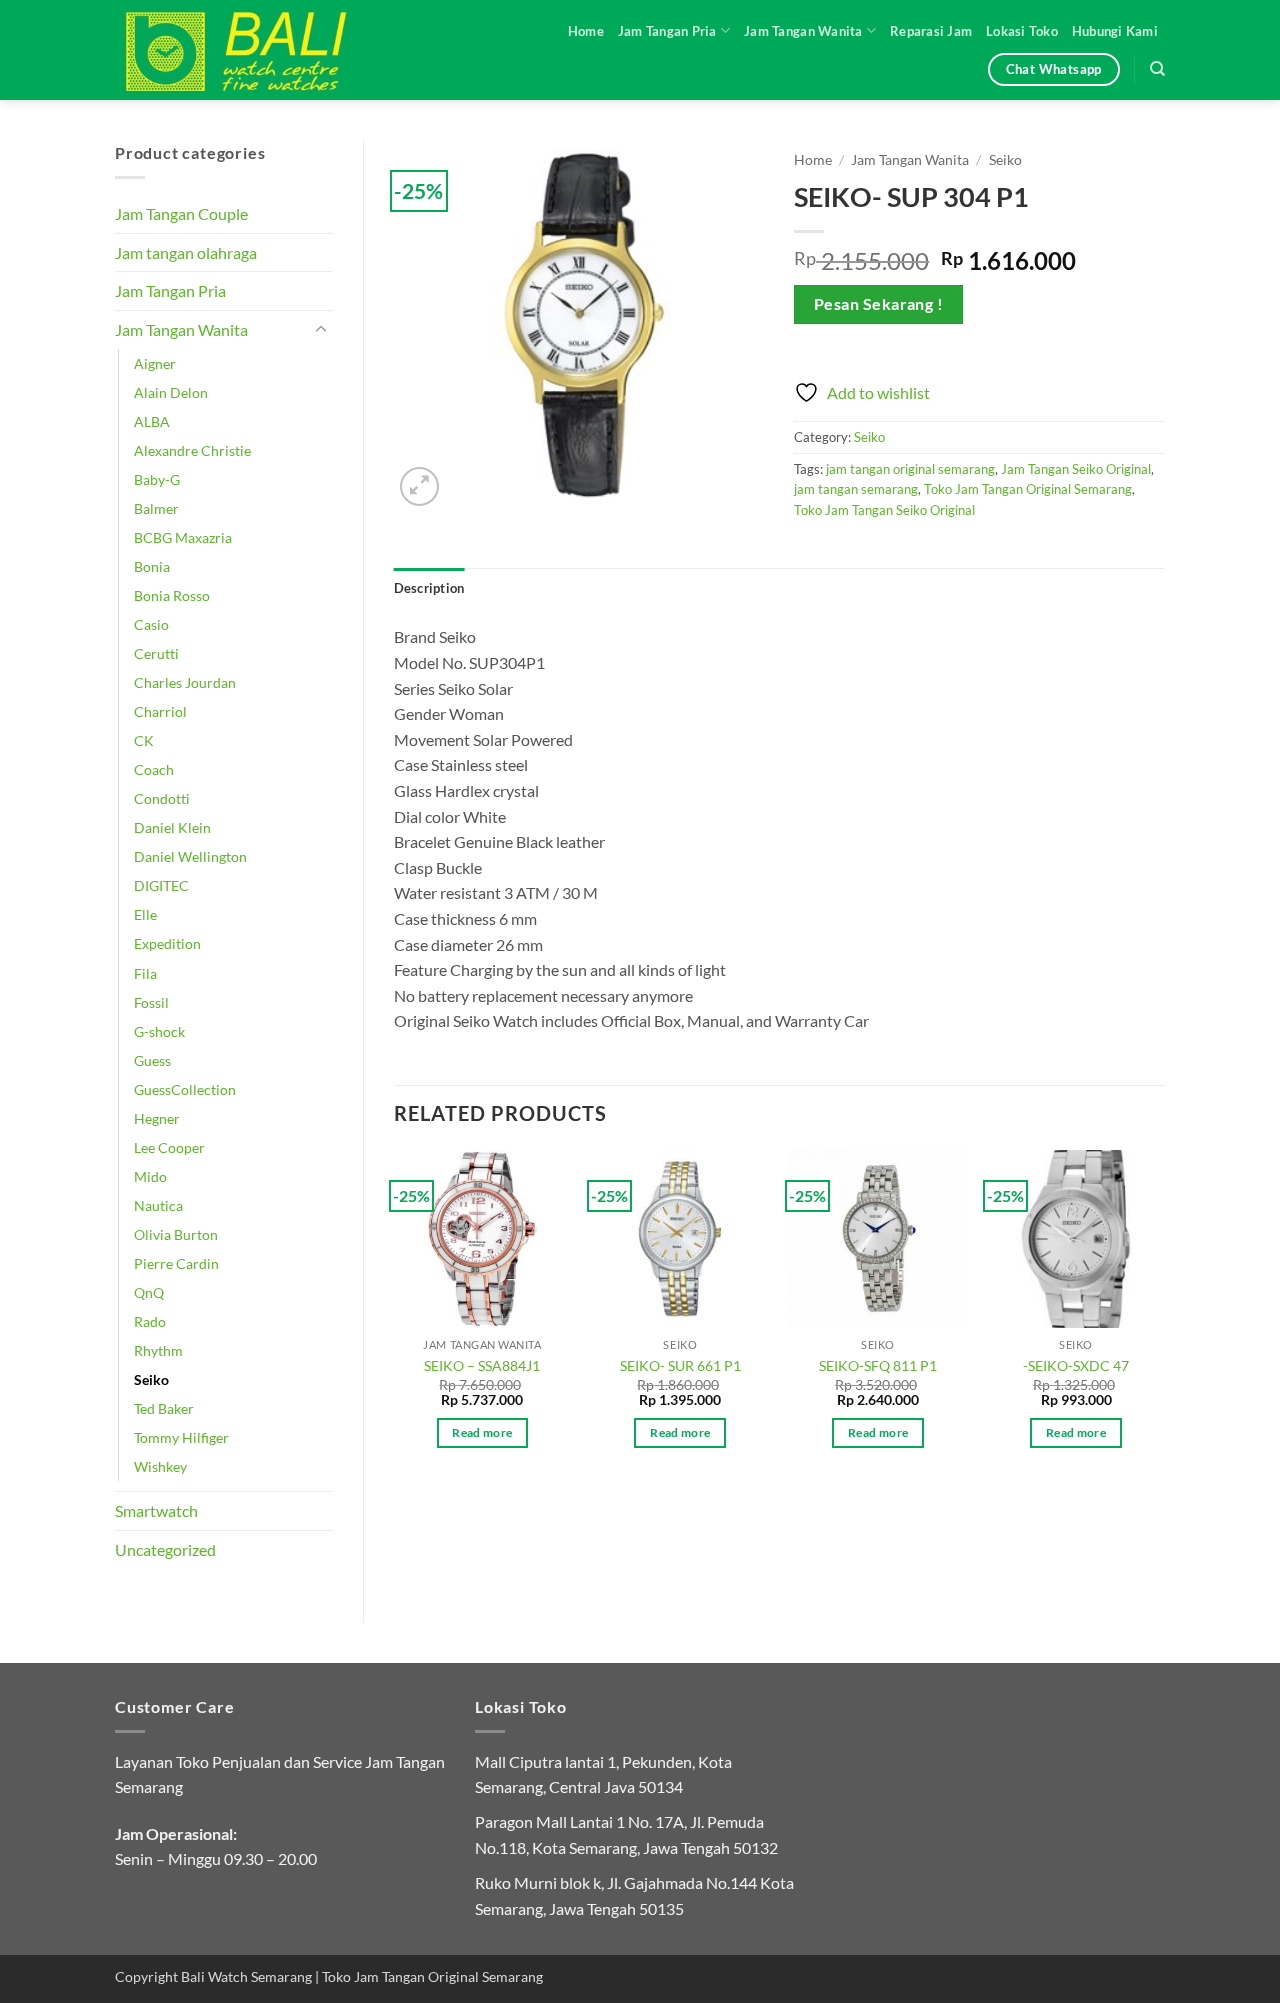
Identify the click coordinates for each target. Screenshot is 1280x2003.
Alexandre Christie (192, 450)
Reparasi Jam (931, 31)
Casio (151, 624)
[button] (419, 486)
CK (144, 740)
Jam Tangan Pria (667, 31)
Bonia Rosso (172, 595)
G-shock (159, 1031)
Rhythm (158, 1350)
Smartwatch (156, 1510)
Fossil (151, 1002)
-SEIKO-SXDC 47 (1076, 1365)
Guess (152, 1060)
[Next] (1164, 1317)
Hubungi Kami (1115, 31)
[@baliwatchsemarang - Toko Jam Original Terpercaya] (255, 50)
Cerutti (156, 653)
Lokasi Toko (1022, 31)
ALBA (152, 421)
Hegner (157, 1118)
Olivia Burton (176, 1234)
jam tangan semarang (856, 489)
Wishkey (160, 1466)
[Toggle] (321, 330)
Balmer (156, 508)
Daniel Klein (172, 827)
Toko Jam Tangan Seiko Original (884, 510)
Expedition (167, 943)
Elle (145, 914)
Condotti (162, 798)
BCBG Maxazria (183, 537)
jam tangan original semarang (910, 469)
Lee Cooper (169, 1147)
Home (586, 31)
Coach (154, 769)
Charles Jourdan (185, 682)
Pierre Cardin (176, 1263)
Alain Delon (171, 392)
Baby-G (157, 479)
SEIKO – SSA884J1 (482, 1365)
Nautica (158, 1205)
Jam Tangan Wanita (803, 31)
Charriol (160, 711)
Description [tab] (429, 588)
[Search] (1157, 69)
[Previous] (395, 1317)
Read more (482, 1432)
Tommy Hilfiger (181, 1437)
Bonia (152, 566)
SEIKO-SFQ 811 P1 (878, 1365)
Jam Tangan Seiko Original (1076, 469)
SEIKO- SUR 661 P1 (680, 1365)
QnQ (149, 1292)
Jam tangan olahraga (186, 252)
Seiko (151, 1379)
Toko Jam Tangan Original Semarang (1028, 489)
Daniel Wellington (190, 856)
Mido (150, 1176)
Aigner (155, 363)
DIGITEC (161, 885)
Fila (145, 973)
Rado (150, 1321)
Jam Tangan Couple (181, 213)
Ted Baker (164, 1408)
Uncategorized (165, 1549)
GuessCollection (185, 1089)
